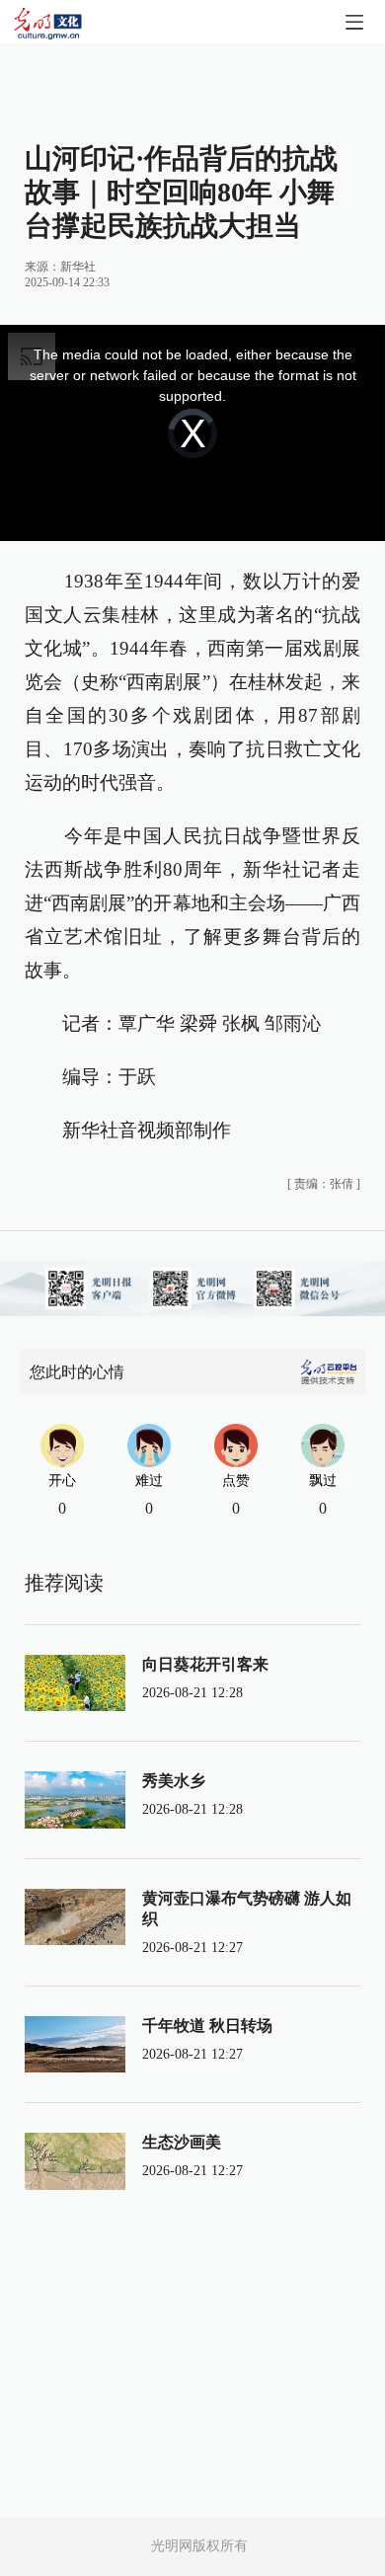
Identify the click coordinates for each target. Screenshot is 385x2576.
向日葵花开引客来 (205, 1664)
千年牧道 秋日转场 (207, 2026)
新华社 (78, 267)
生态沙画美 (182, 2142)
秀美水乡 (174, 1781)
